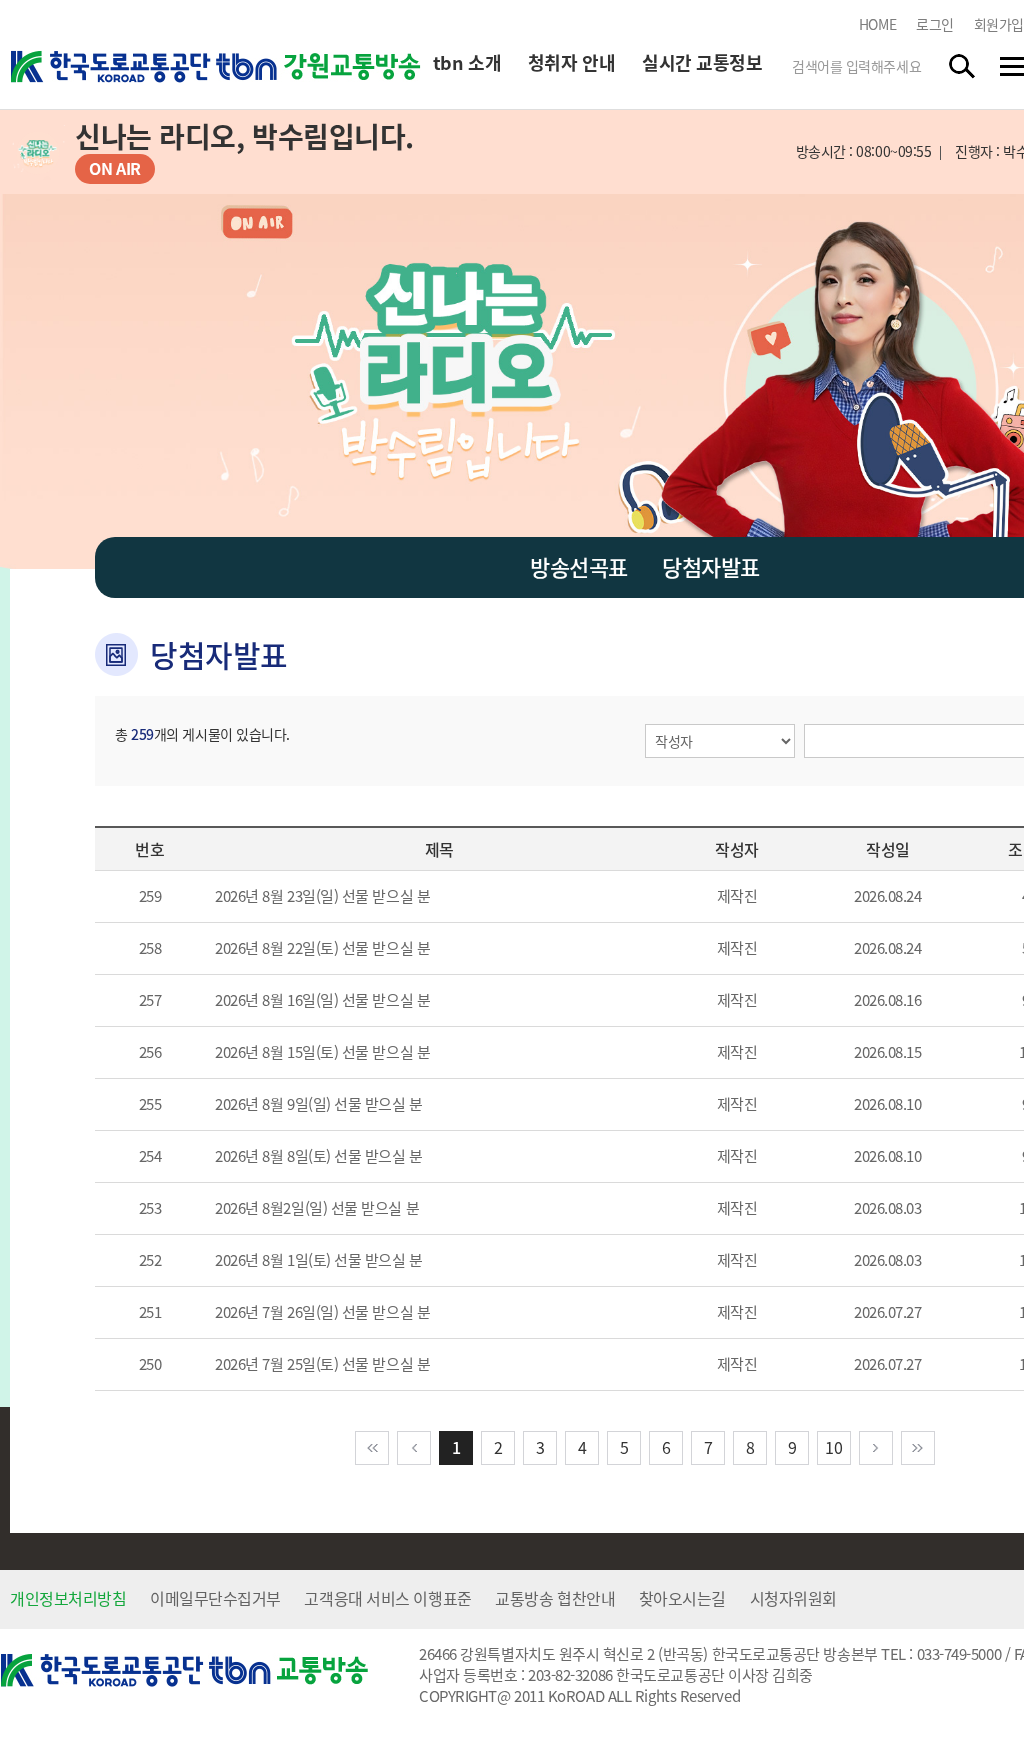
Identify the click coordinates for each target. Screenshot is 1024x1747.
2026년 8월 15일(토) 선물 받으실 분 (322, 1052)
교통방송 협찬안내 (555, 1598)
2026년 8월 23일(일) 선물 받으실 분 (322, 896)
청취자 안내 (571, 62)
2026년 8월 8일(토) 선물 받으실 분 (319, 1156)
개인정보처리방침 (68, 1598)
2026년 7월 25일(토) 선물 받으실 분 (322, 1364)
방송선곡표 (579, 566)
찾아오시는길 (682, 1598)
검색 (963, 66)
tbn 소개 (467, 62)
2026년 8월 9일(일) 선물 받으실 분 (319, 1104)
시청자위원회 (793, 1598)
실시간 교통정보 (702, 62)
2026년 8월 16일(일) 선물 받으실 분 (322, 1000)
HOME (877, 24)
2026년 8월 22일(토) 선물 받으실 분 (322, 948)
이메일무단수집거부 (215, 1598)
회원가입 (999, 24)
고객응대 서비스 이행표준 (387, 1598)
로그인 (935, 24)
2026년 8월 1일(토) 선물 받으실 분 (319, 1260)
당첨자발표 (711, 566)
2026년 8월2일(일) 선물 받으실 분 (317, 1208)
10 (833, 1447)
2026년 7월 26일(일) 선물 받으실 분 (322, 1312)
